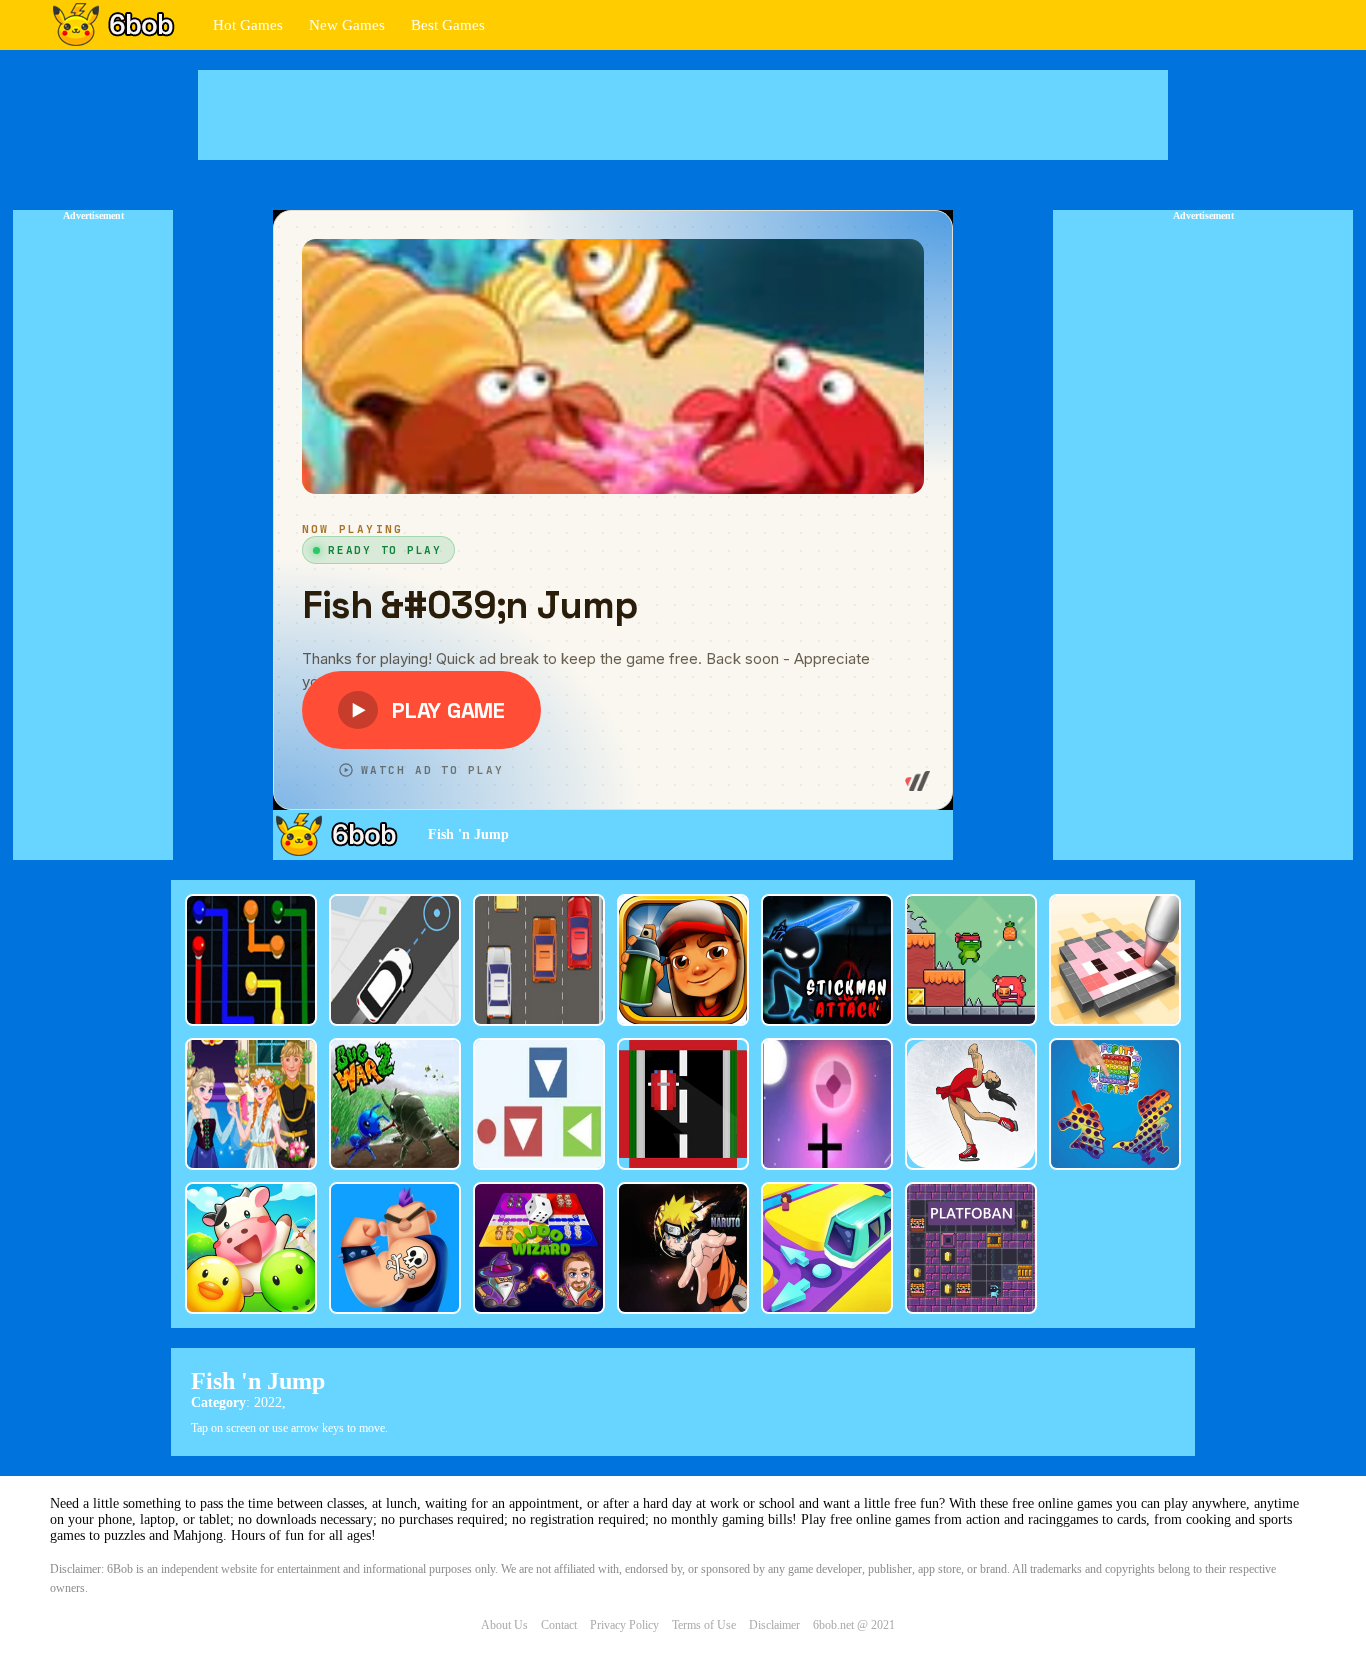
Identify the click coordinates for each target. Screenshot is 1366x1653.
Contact (559, 1625)
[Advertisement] (683, 115)
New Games (347, 25)
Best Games (448, 25)
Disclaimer (774, 1625)
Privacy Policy (624, 1625)
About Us (504, 1625)
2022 (268, 1402)
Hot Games (248, 25)
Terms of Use (704, 1625)
